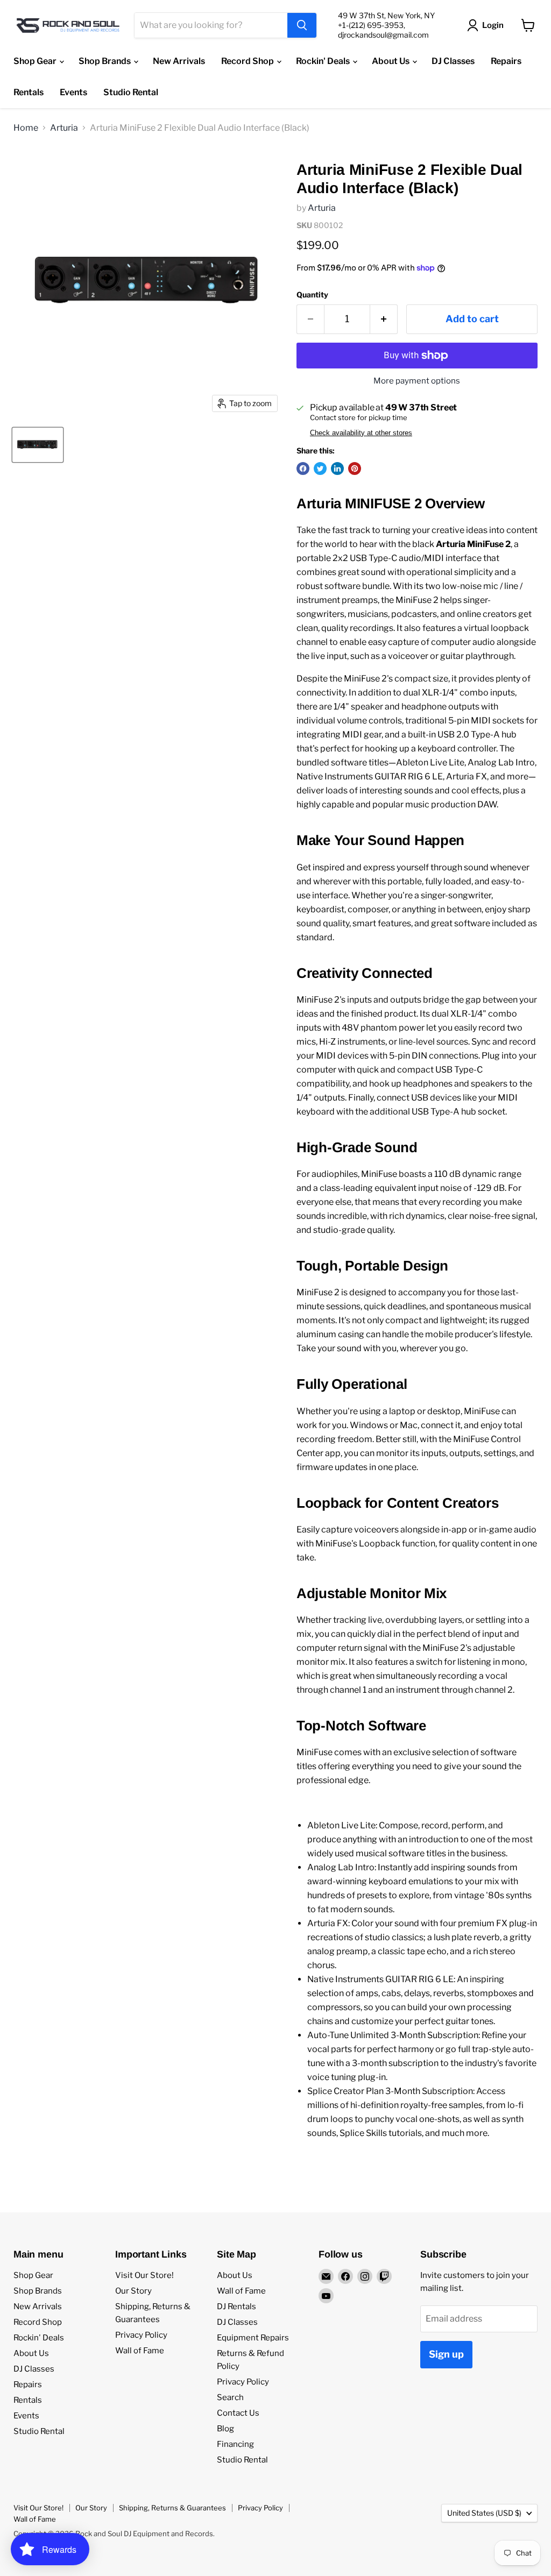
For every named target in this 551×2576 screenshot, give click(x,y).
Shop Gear (36, 61)
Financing (235, 2444)
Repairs (506, 61)
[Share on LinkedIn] (337, 469)
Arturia (64, 128)
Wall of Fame (140, 2351)
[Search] (302, 25)
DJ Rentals (236, 2307)
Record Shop (248, 61)
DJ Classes (453, 61)
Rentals (29, 92)
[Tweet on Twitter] (320, 469)
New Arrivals (179, 61)
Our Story (133, 2291)
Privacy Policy (141, 2335)
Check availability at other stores (361, 433)
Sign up (446, 2354)
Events (73, 92)
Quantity (312, 295)
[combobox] (211, 25)
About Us (391, 61)
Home (26, 128)
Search (230, 2397)
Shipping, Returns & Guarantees (172, 2508)
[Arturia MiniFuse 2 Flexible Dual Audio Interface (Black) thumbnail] (38, 445)
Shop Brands (105, 61)
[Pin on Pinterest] (355, 469)
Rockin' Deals (324, 61)
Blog (225, 2429)
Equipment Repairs (253, 2338)
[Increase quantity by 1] (384, 319)
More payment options (417, 381)
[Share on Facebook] (303, 469)
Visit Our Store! (144, 2275)
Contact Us (238, 2413)
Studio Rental (131, 92)
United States (484, 2513)
